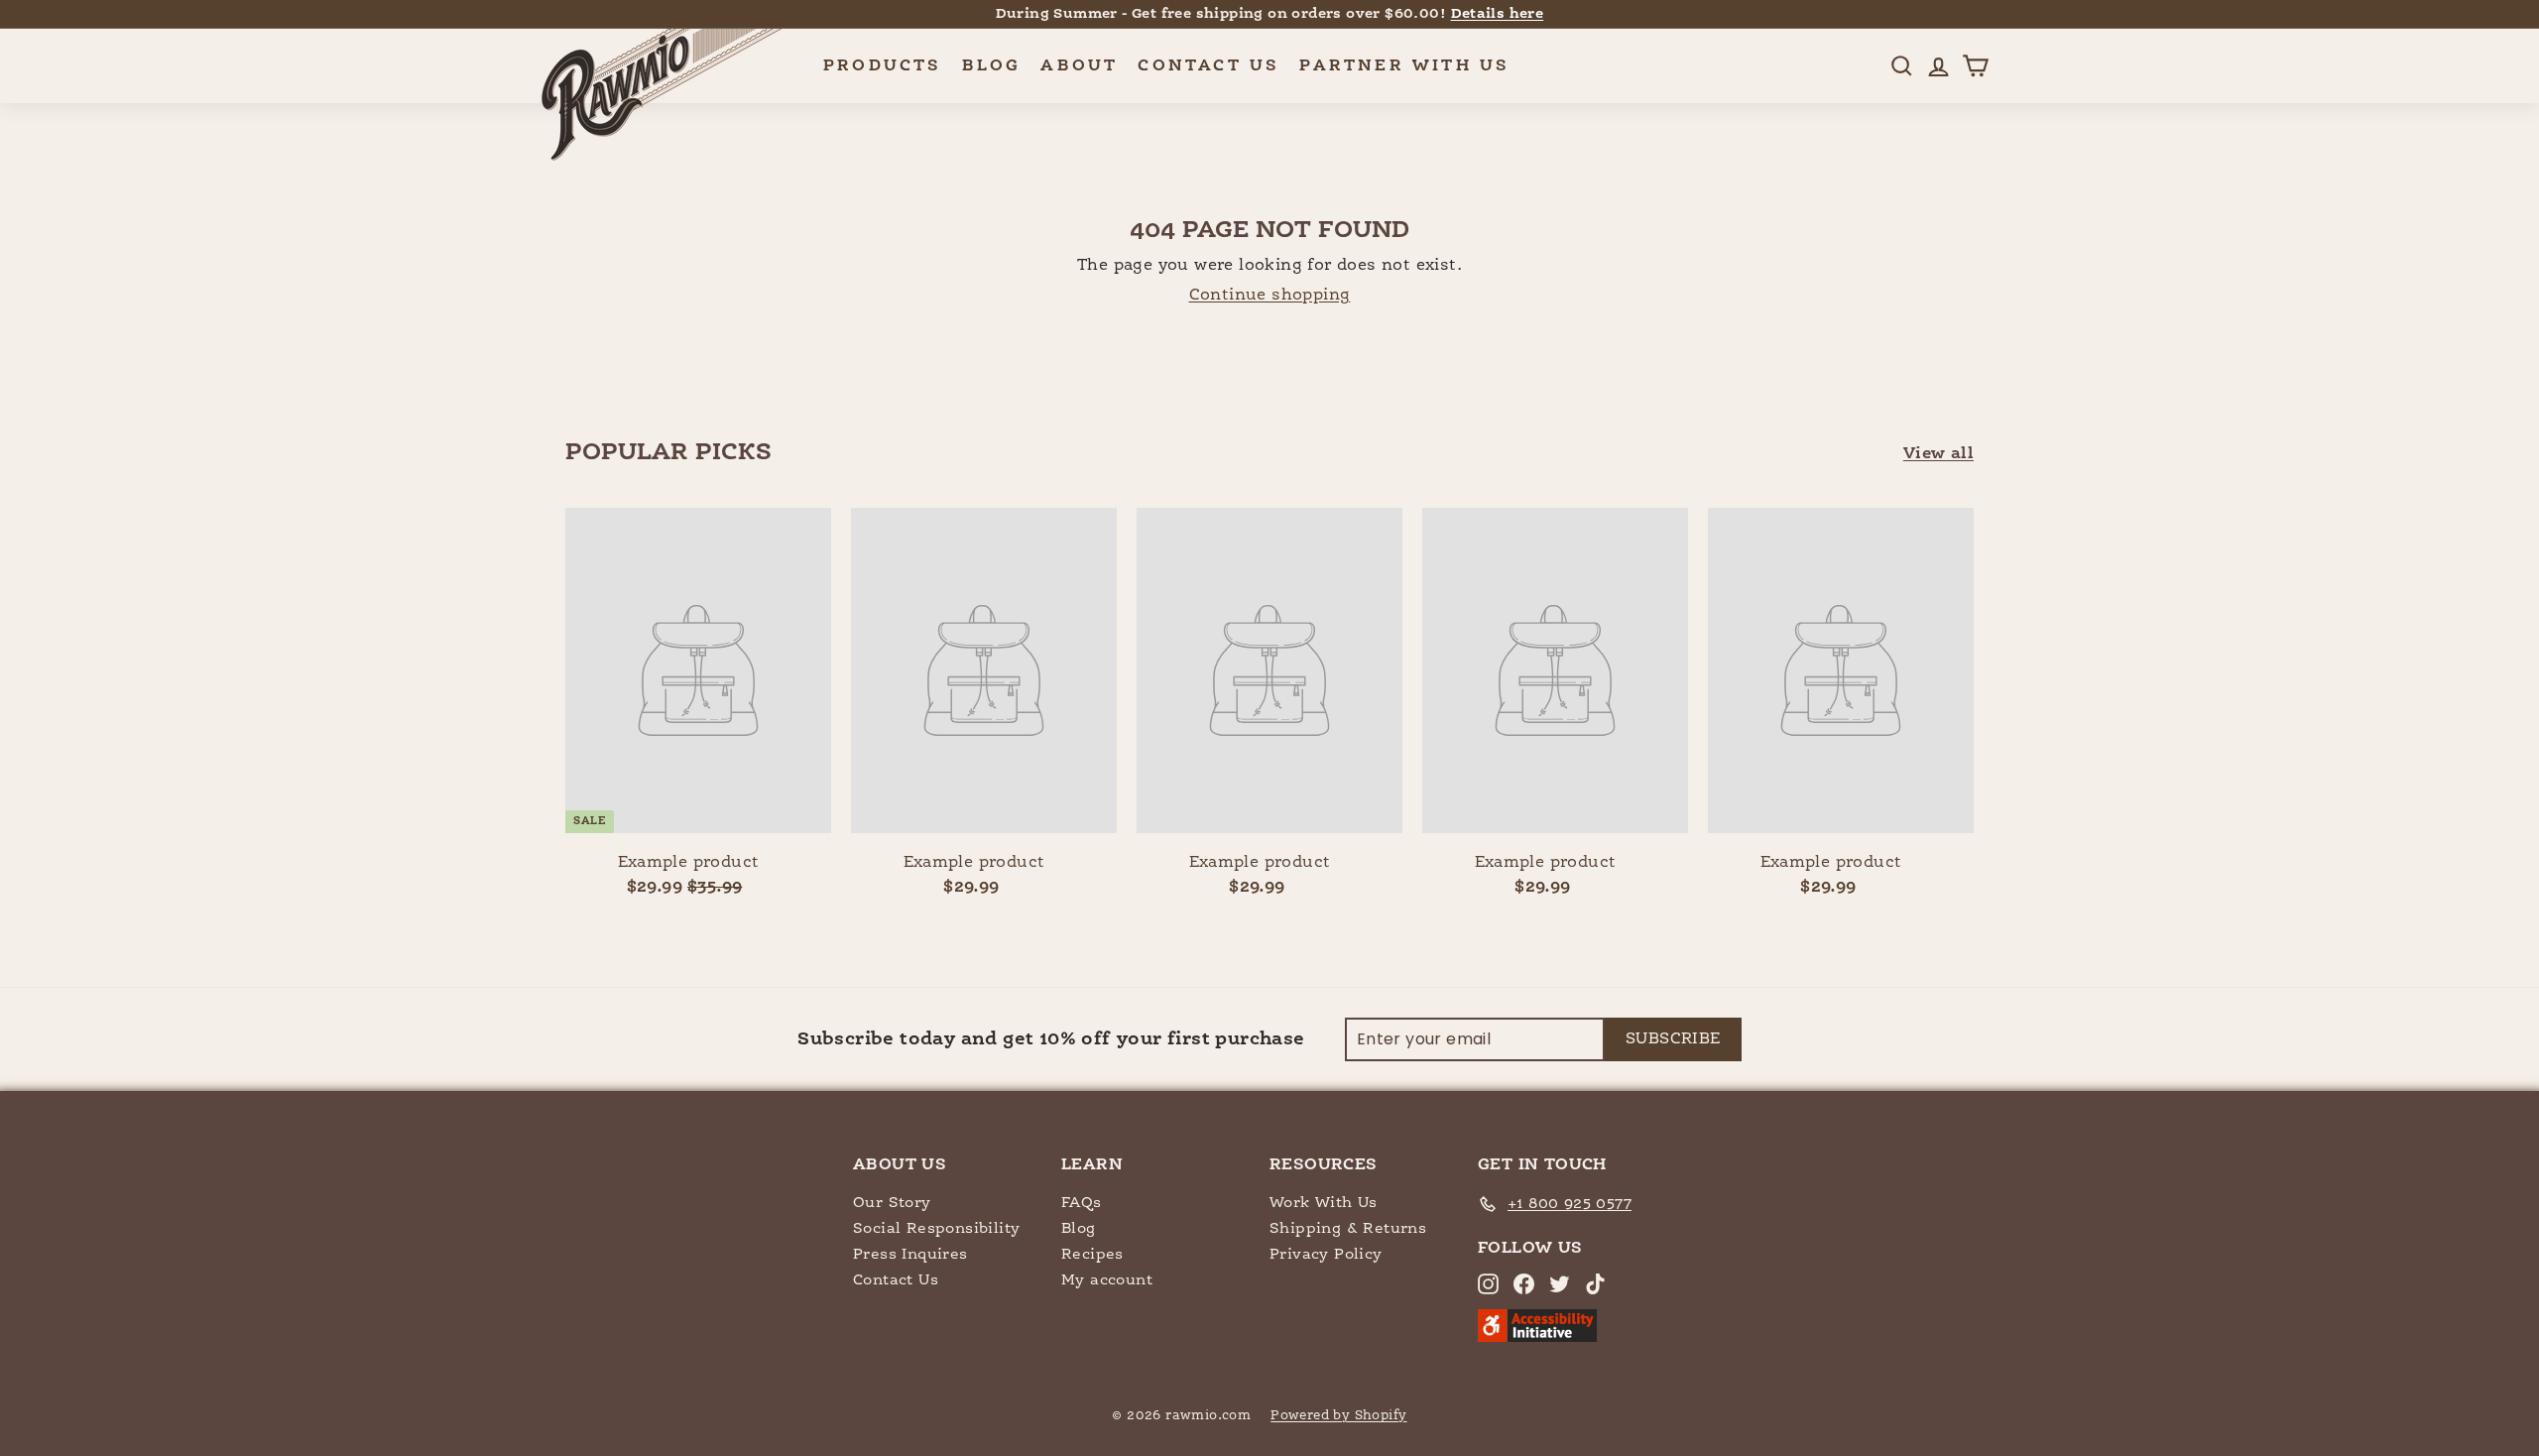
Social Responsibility (936, 1228)
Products (883, 66)
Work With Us (1324, 1203)
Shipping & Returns (1348, 1228)
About (1079, 66)
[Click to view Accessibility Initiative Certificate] (1537, 1337)
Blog (992, 66)
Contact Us (1209, 66)
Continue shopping (1270, 296)
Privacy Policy (1326, 1254)
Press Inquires (910, 1254)
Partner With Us (1404, 66)
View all (1938, 454)
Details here (1498, 14)
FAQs (1082, 1203)
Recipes (1092, 1254)
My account (1107, 1280)
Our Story (892, 1203)
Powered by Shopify (1338, 1416)
